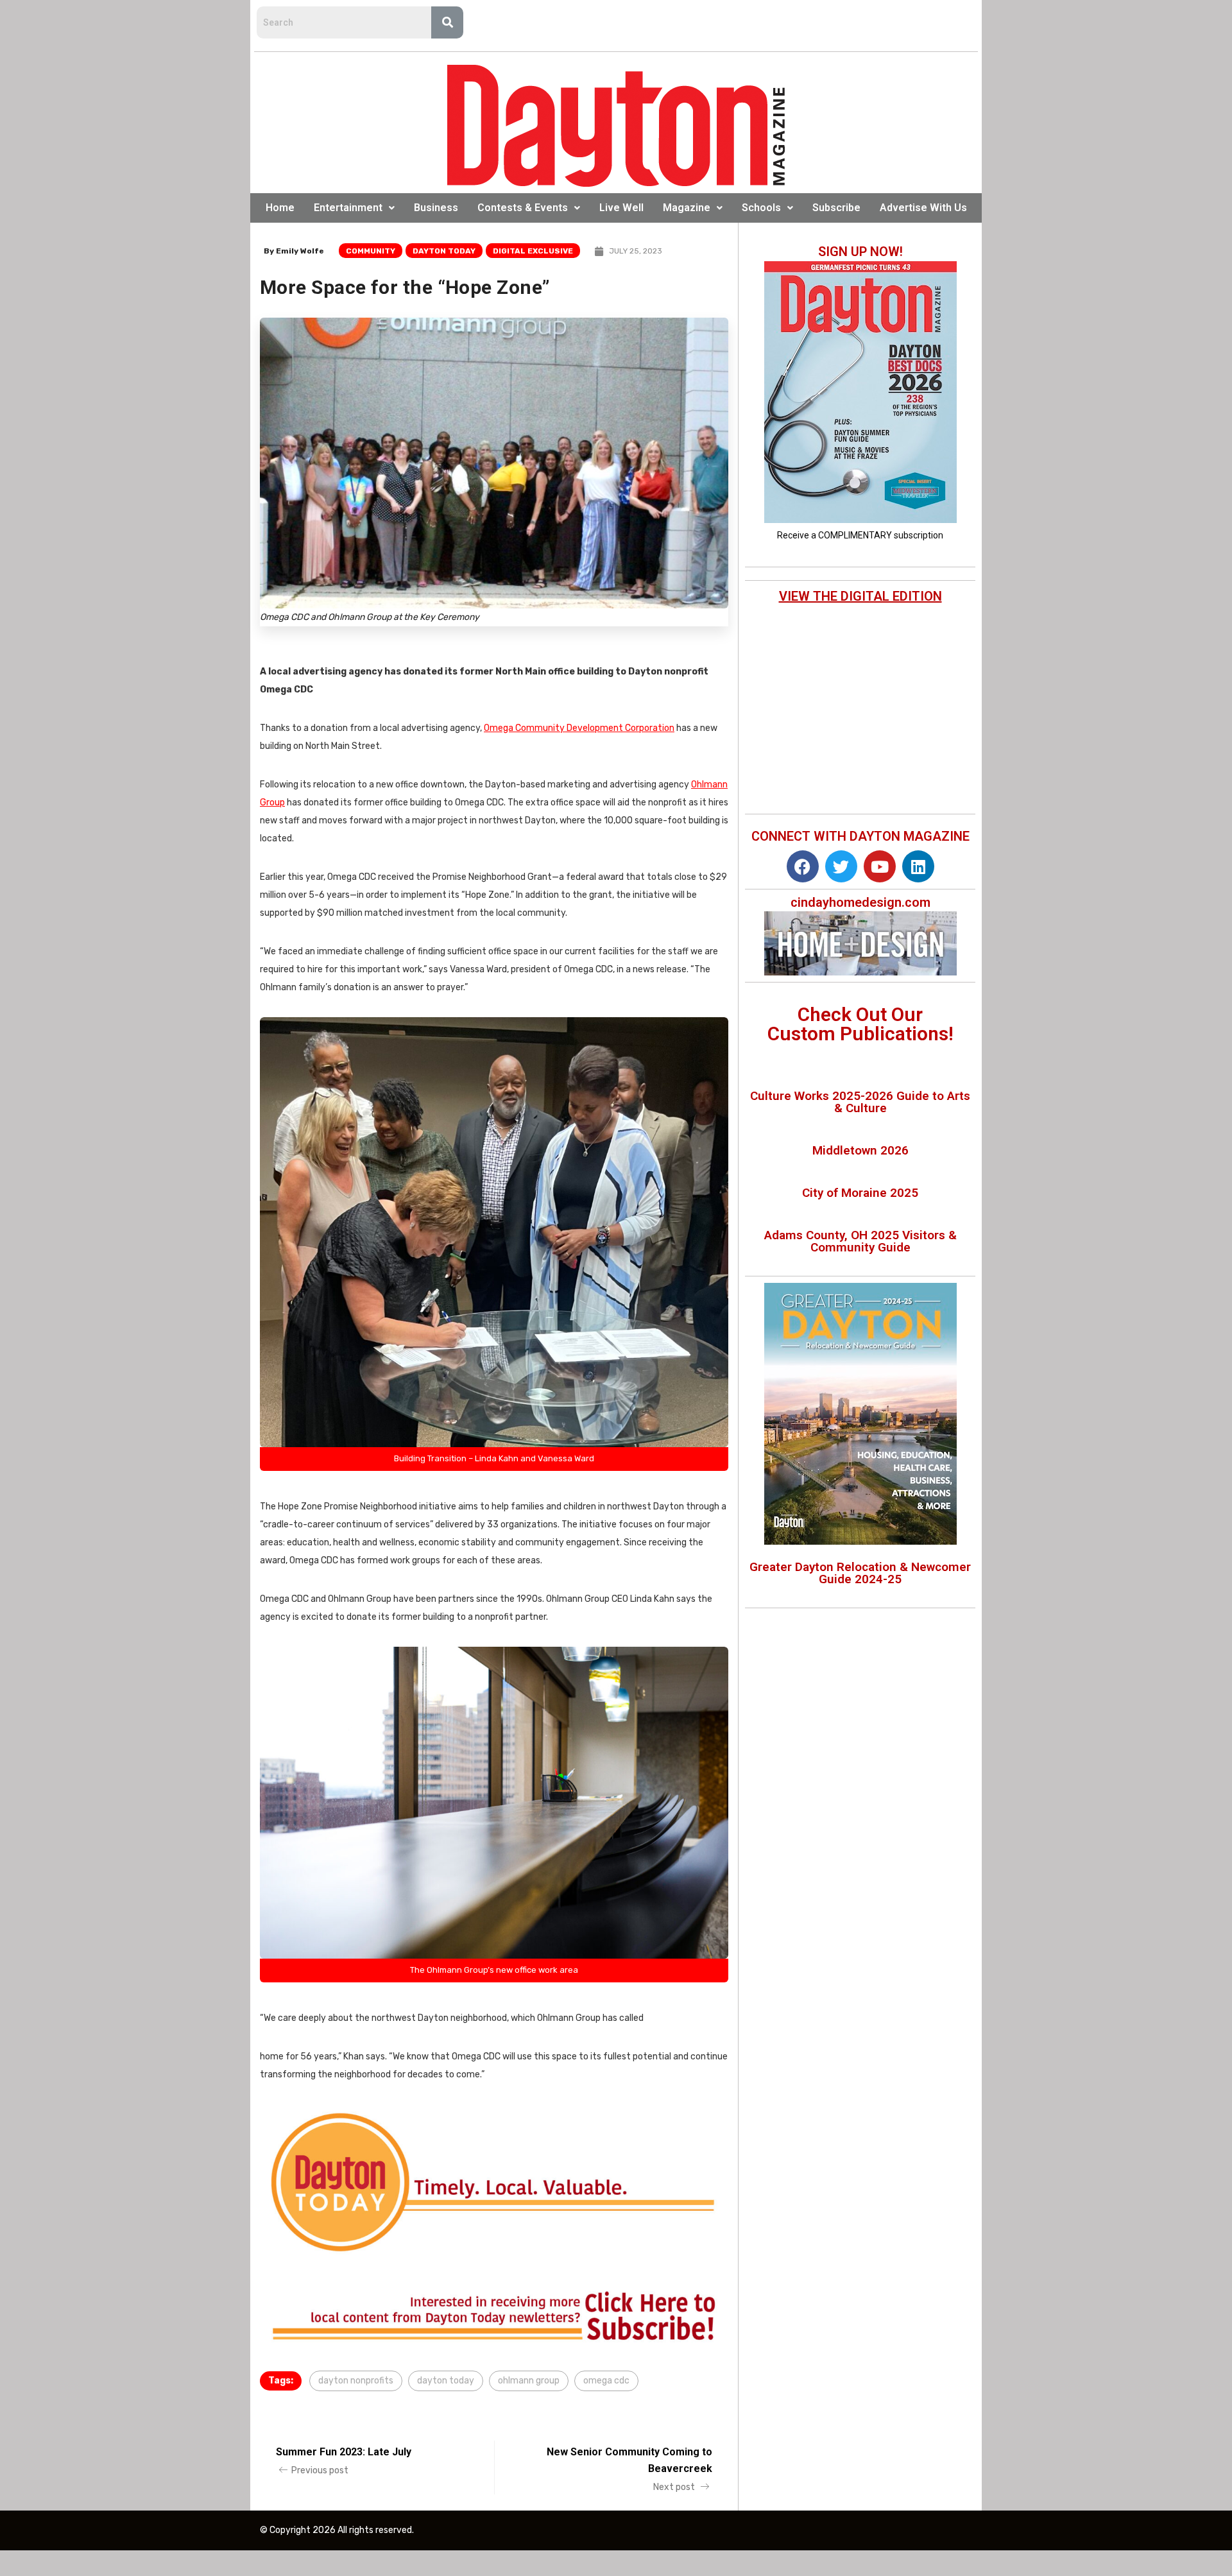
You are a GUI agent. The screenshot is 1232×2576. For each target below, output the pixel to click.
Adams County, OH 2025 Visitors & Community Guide (860, 1241)
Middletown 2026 (860, 1150)
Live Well (621, 208)
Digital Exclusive (533, 251)
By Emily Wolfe (294, 251)
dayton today (446, 2381)
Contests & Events (523, 208)
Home (280, 208)
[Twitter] (841, 866)
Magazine (687, 208)
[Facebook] (803, 866)
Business (436, 208)
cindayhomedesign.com (860, 902)
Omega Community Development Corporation (579, 728)
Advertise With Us (923, 208)
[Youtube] (880, 866)
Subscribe (836, 208)
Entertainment (348, 208)
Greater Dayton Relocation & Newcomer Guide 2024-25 (860, 1573)
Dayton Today (444, 251)
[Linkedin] (918, 866)
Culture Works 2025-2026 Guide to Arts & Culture (860, 1102)
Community (371, 251)
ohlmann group (529, 2381)
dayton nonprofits (356, 2381)
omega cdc (606, 2381)
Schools (761, 208)
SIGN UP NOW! (860, 252)
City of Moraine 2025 (860, 1193)
